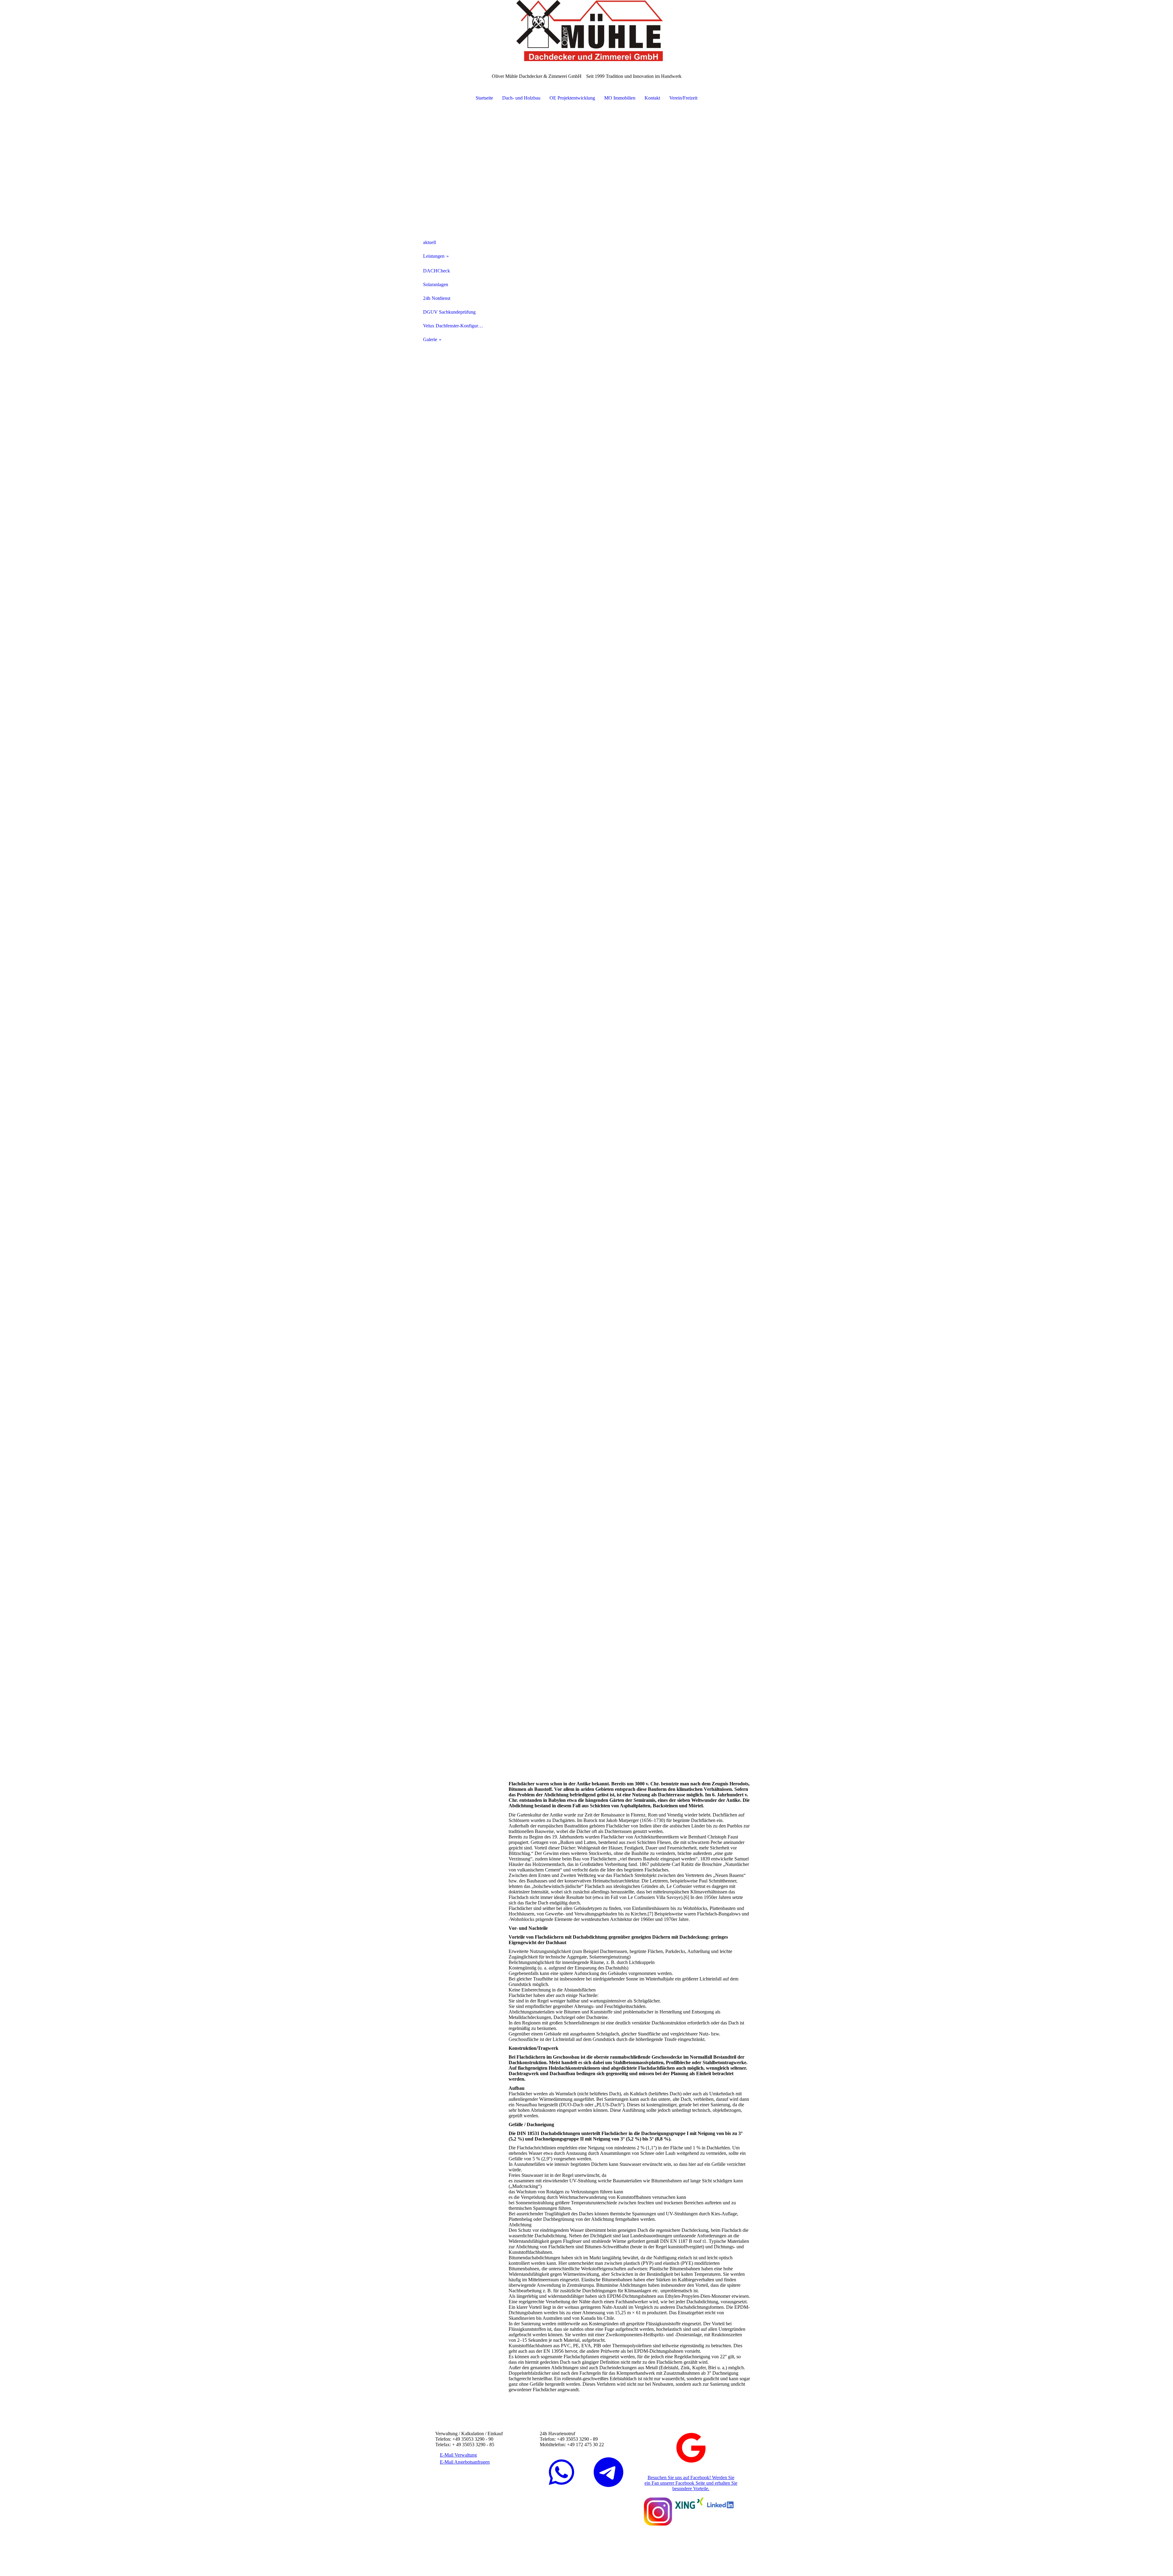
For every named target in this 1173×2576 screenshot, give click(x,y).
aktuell (429, 242)
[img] (586, 31)
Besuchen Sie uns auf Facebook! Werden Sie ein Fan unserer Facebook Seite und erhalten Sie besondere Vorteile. (691, 2483)
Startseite (484, 98)
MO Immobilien (620, 98)
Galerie (430, 339)
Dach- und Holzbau (521, 98)
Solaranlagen (436, 284)
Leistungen (434, 256)
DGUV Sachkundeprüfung (449, 312)
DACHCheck (437, 271)
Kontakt (652, 98)
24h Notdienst (437, 298)
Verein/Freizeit (683, 98)
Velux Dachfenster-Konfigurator (454, 326)
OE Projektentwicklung (572, 98)
